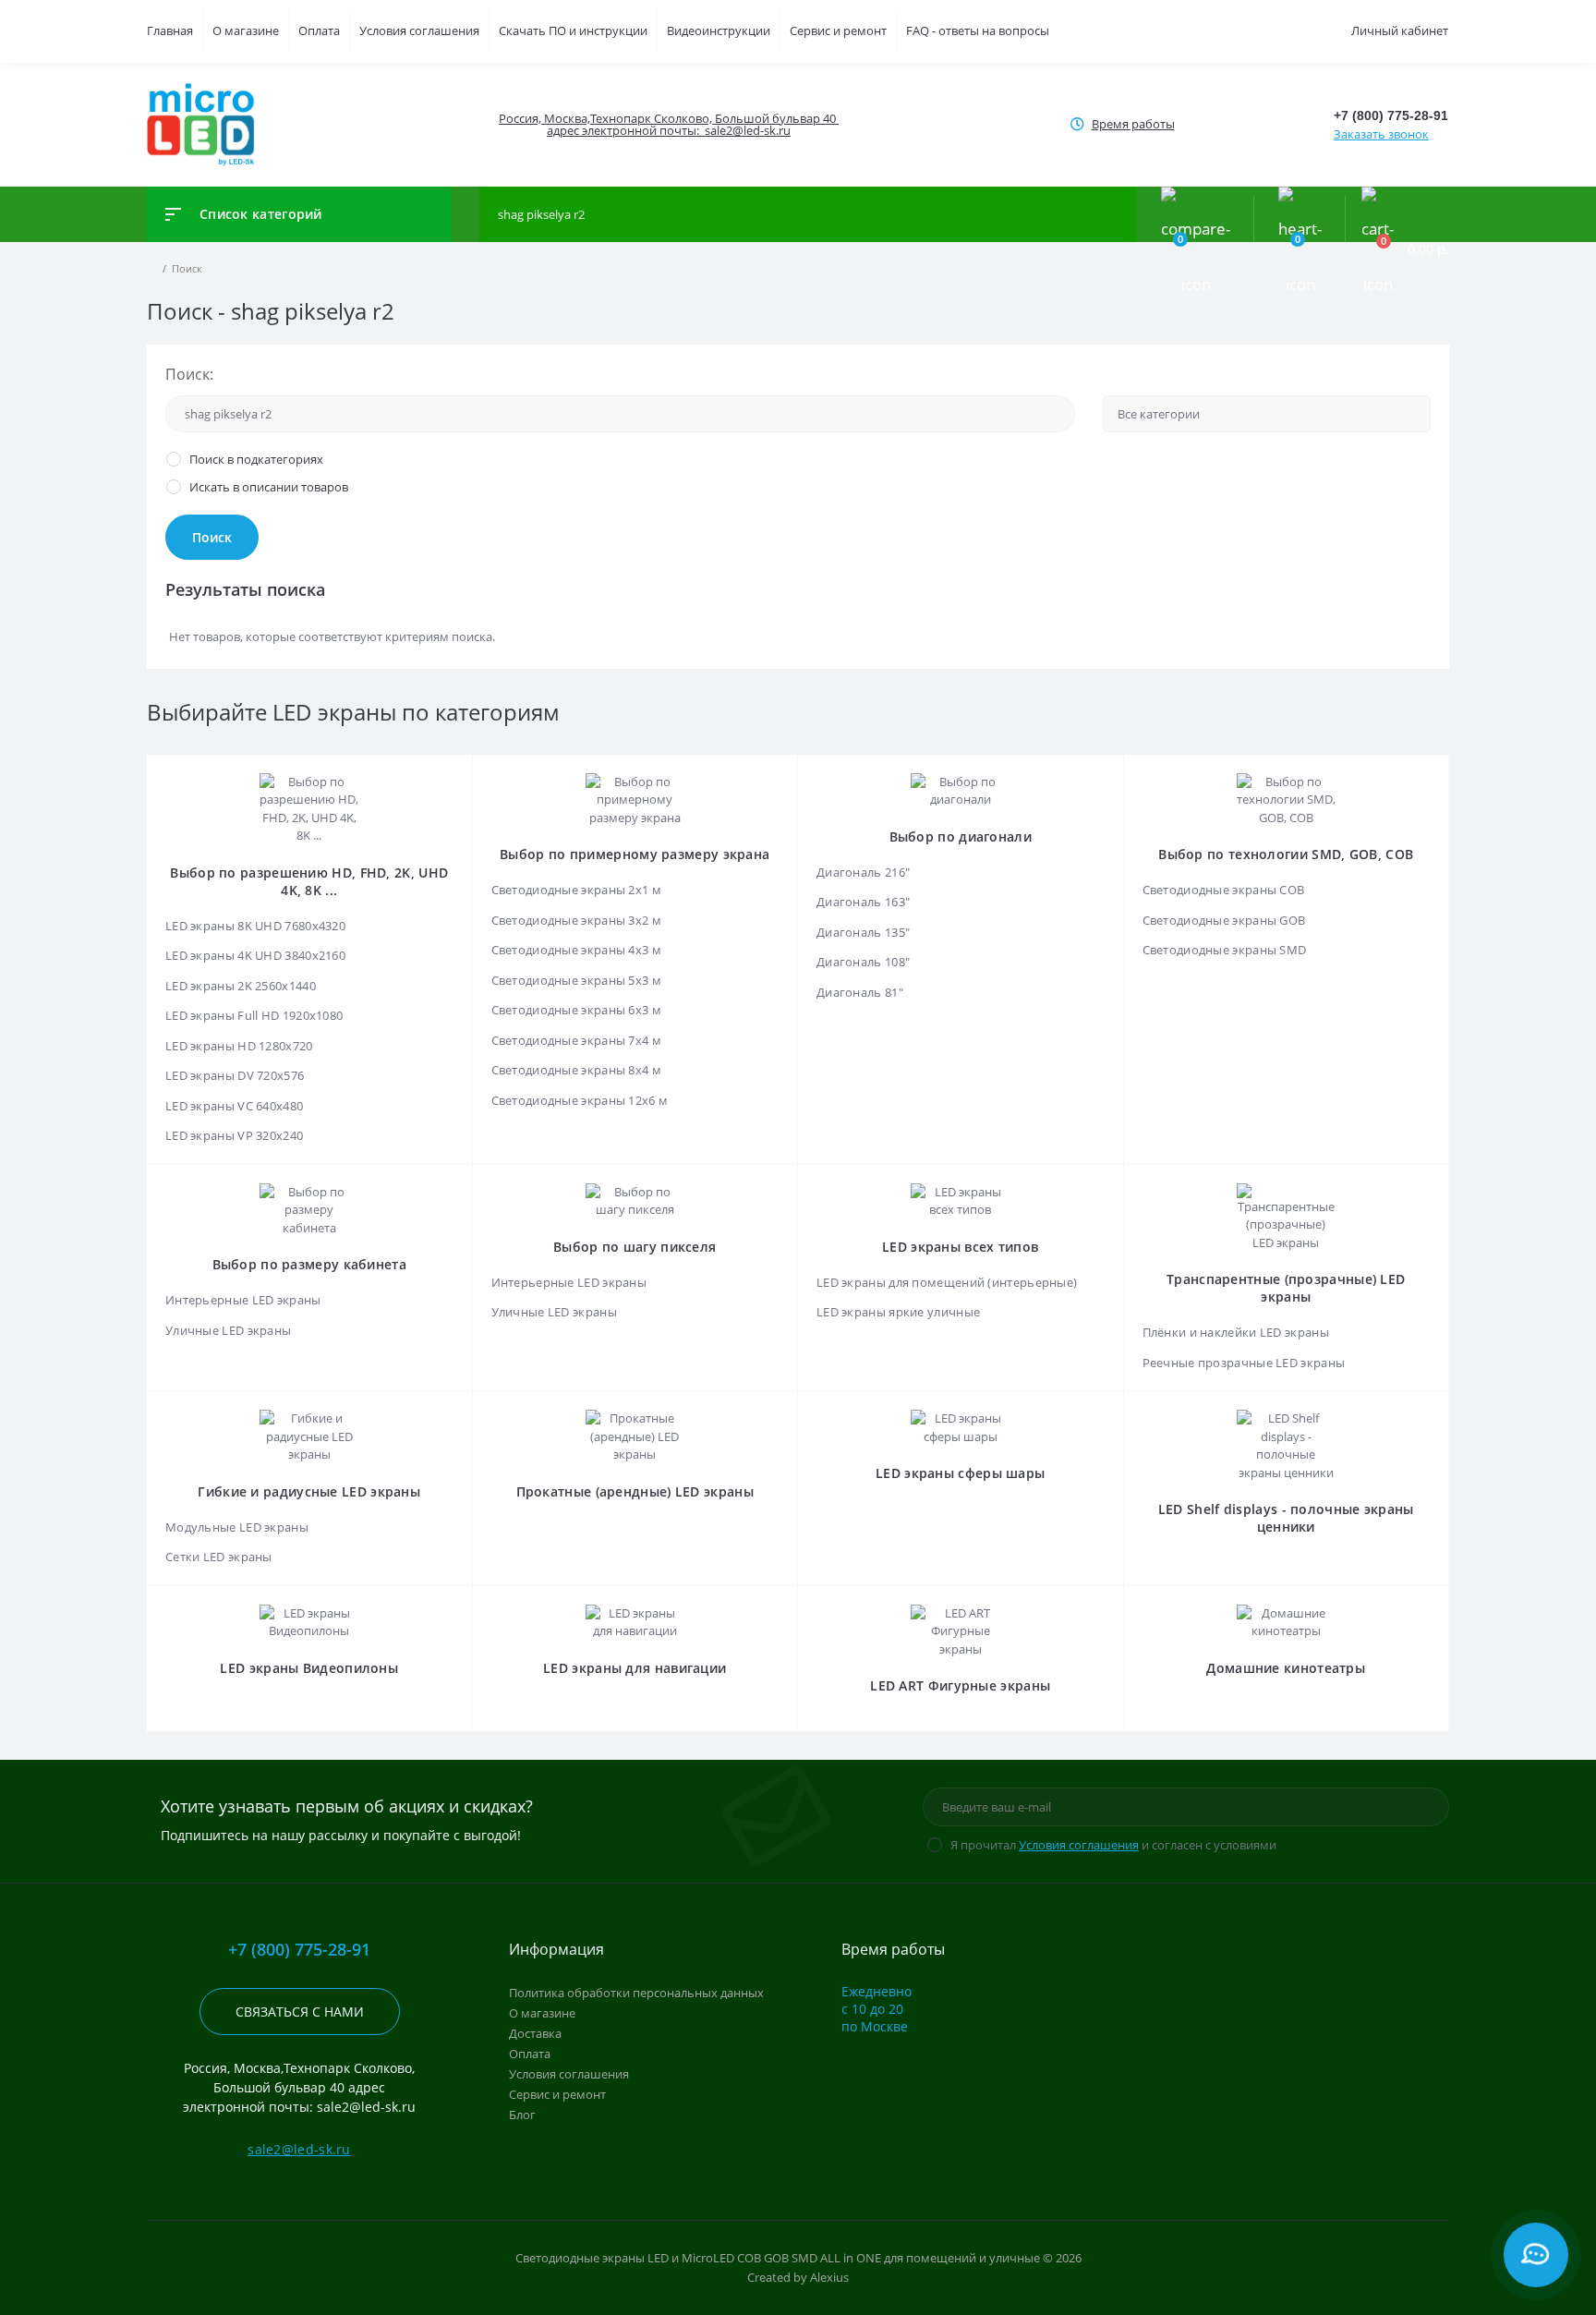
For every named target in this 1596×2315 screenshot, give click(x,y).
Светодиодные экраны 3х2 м (577, 920)
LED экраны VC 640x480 (234, 1106)
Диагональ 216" (863, 872)
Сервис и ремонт (838, 30)
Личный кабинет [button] (1400, 30)
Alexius (829, 2277)
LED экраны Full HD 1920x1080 (254, 1015)
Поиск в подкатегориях (256, 459)
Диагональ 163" (863, 902)
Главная (170, 30)
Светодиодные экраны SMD (1225, 950)
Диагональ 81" (860, 992)
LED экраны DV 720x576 (235, 1075)
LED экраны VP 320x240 (234, 1135)
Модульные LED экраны (237, 1527)
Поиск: (189, 374)
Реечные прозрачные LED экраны (1244, 1363)
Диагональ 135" (863, 932)
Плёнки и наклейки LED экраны (1236, 1332)
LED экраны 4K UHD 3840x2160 (255, 955)
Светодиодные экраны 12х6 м (580, 1100)
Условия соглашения (419, 30)
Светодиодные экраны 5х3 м (577, 980)
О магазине (246, 30)
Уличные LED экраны (228, 1330)
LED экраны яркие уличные (898, 1312)
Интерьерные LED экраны (243, 1300)
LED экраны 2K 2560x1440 (241, 986)
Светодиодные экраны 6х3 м (577, 1010)
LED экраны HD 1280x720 (239, 1046)
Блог (522, 2115)
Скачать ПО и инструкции (573, 30)
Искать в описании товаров (269, 487)
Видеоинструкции (719, 30)
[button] (668, 125)
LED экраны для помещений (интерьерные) (947, 1282)
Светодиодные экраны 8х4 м (577, 1070)
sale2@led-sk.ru (299, 2149)
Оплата (319, 30)
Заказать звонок (1381, 134)
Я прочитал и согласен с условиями (1113, 1845)
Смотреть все (960, 1101)
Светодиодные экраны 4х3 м (577, 950)
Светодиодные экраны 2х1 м (577, 890)
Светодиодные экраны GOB (1224, 920)
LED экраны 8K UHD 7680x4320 (255, 926)
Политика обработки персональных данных (636, 1993)
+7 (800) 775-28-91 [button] (299, 1950)
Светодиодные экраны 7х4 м (577, 1040)
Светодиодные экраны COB (1224, 890)
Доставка (535, 2033)
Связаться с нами (300, 2012)
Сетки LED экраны (219, 1557)
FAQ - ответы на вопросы (978, 30)
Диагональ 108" (863, 962)
